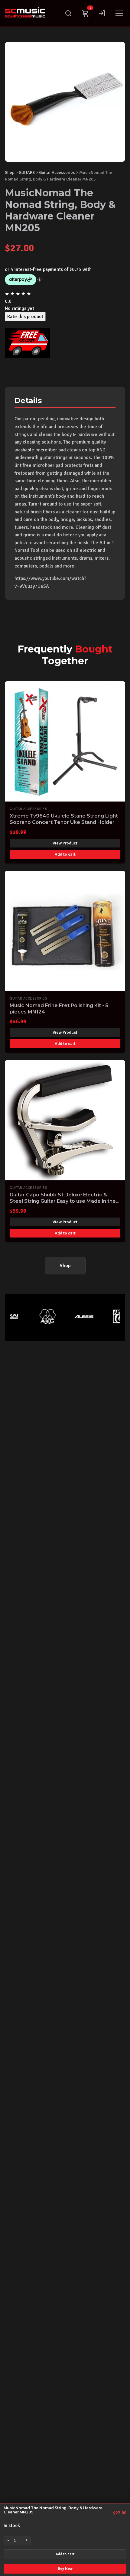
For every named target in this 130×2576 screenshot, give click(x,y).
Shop (10, 172)
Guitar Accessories (57, 172)
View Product (65, 843)
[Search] (68, 13)
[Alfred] (112, 1316)
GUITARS (27, 172)
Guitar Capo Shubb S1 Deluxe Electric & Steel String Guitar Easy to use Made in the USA (63, 1201)
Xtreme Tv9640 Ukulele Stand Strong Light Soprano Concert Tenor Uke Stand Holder (64, 819)
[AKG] (40, 1316)
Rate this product (25, 317)
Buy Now (65, 2569)
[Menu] (119, 13)
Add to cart (65, 2554)
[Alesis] (76, 1316)
